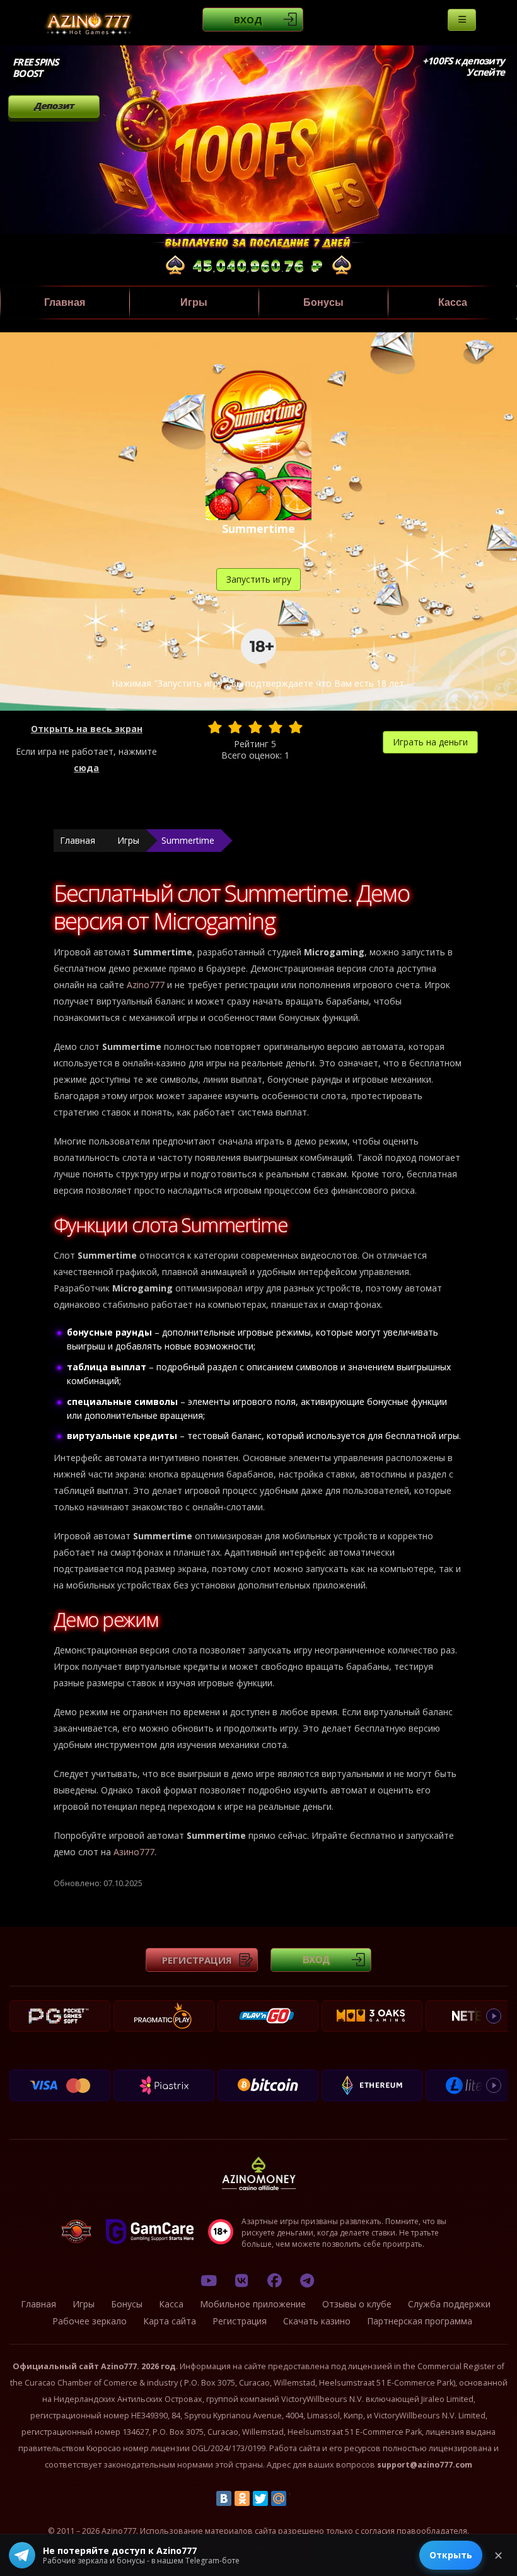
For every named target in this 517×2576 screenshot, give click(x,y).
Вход (248, 20)
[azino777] (241, 2280)
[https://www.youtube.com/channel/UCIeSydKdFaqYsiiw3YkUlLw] (209, 2280)
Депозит (54, 106)
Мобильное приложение (253, 2304)
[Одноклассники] (242, 2498)
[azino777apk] (307, 2280)
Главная (65, 302)
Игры (194, 302)
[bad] (215, 727)
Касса (453, 302)
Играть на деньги (430, 742)
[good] (276, 727)
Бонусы (323, 302)
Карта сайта (170, 2321)
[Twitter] (260, 2498)
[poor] (235, 727)
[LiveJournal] (297, 2498)
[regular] (255, 727)
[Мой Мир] (279, 2498)
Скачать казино (317, 2321)
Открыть (451, 2555)
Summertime (188, 840)
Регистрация (197, 1960)
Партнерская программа (420, 2321)
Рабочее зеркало (90, 2321)
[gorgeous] (296, 727)
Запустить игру (259, 579)
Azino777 (146, 985)
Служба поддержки (449, 2304)
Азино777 (134, 1852)
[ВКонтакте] (224, 2498)
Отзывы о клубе (357, 2304)
